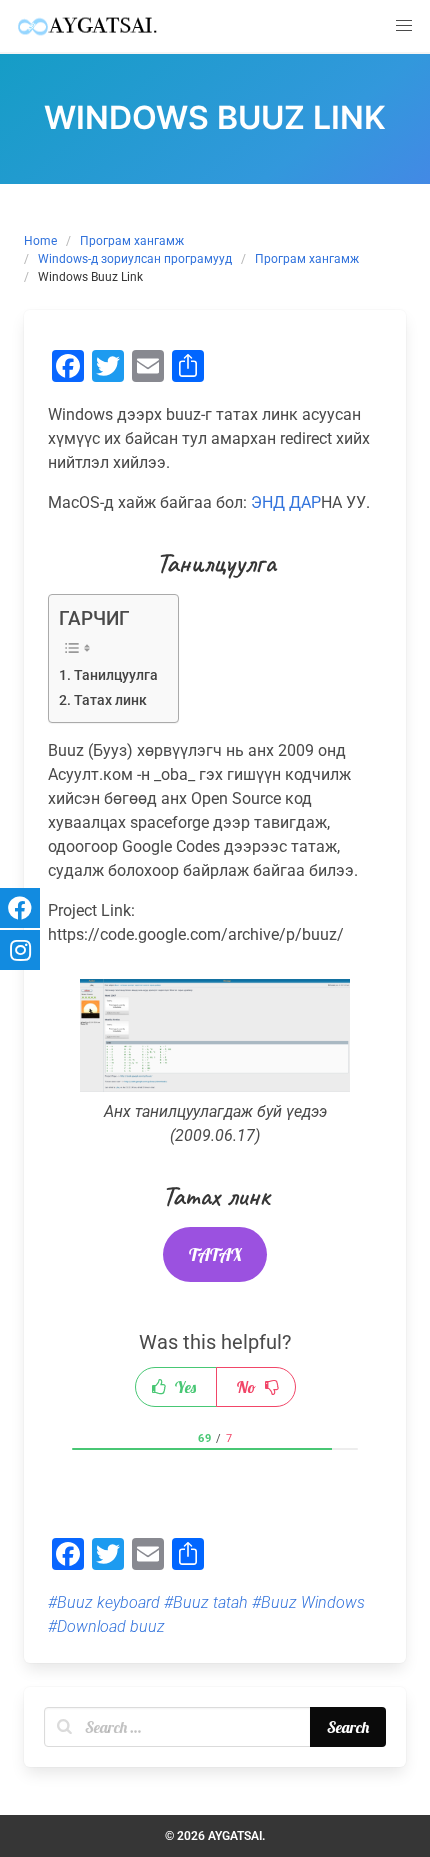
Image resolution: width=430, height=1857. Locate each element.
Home (40, 241)
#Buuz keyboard (104, 1602)
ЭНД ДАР (286, 502)
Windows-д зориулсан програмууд (135, 259)
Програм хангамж (132, 241)
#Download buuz (106, 1626)
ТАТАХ (215, 1254)
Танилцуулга (116, 675)
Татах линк (110, 700)
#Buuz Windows (308, 1602)
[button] (404, 26)
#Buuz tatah (206, 1602)
